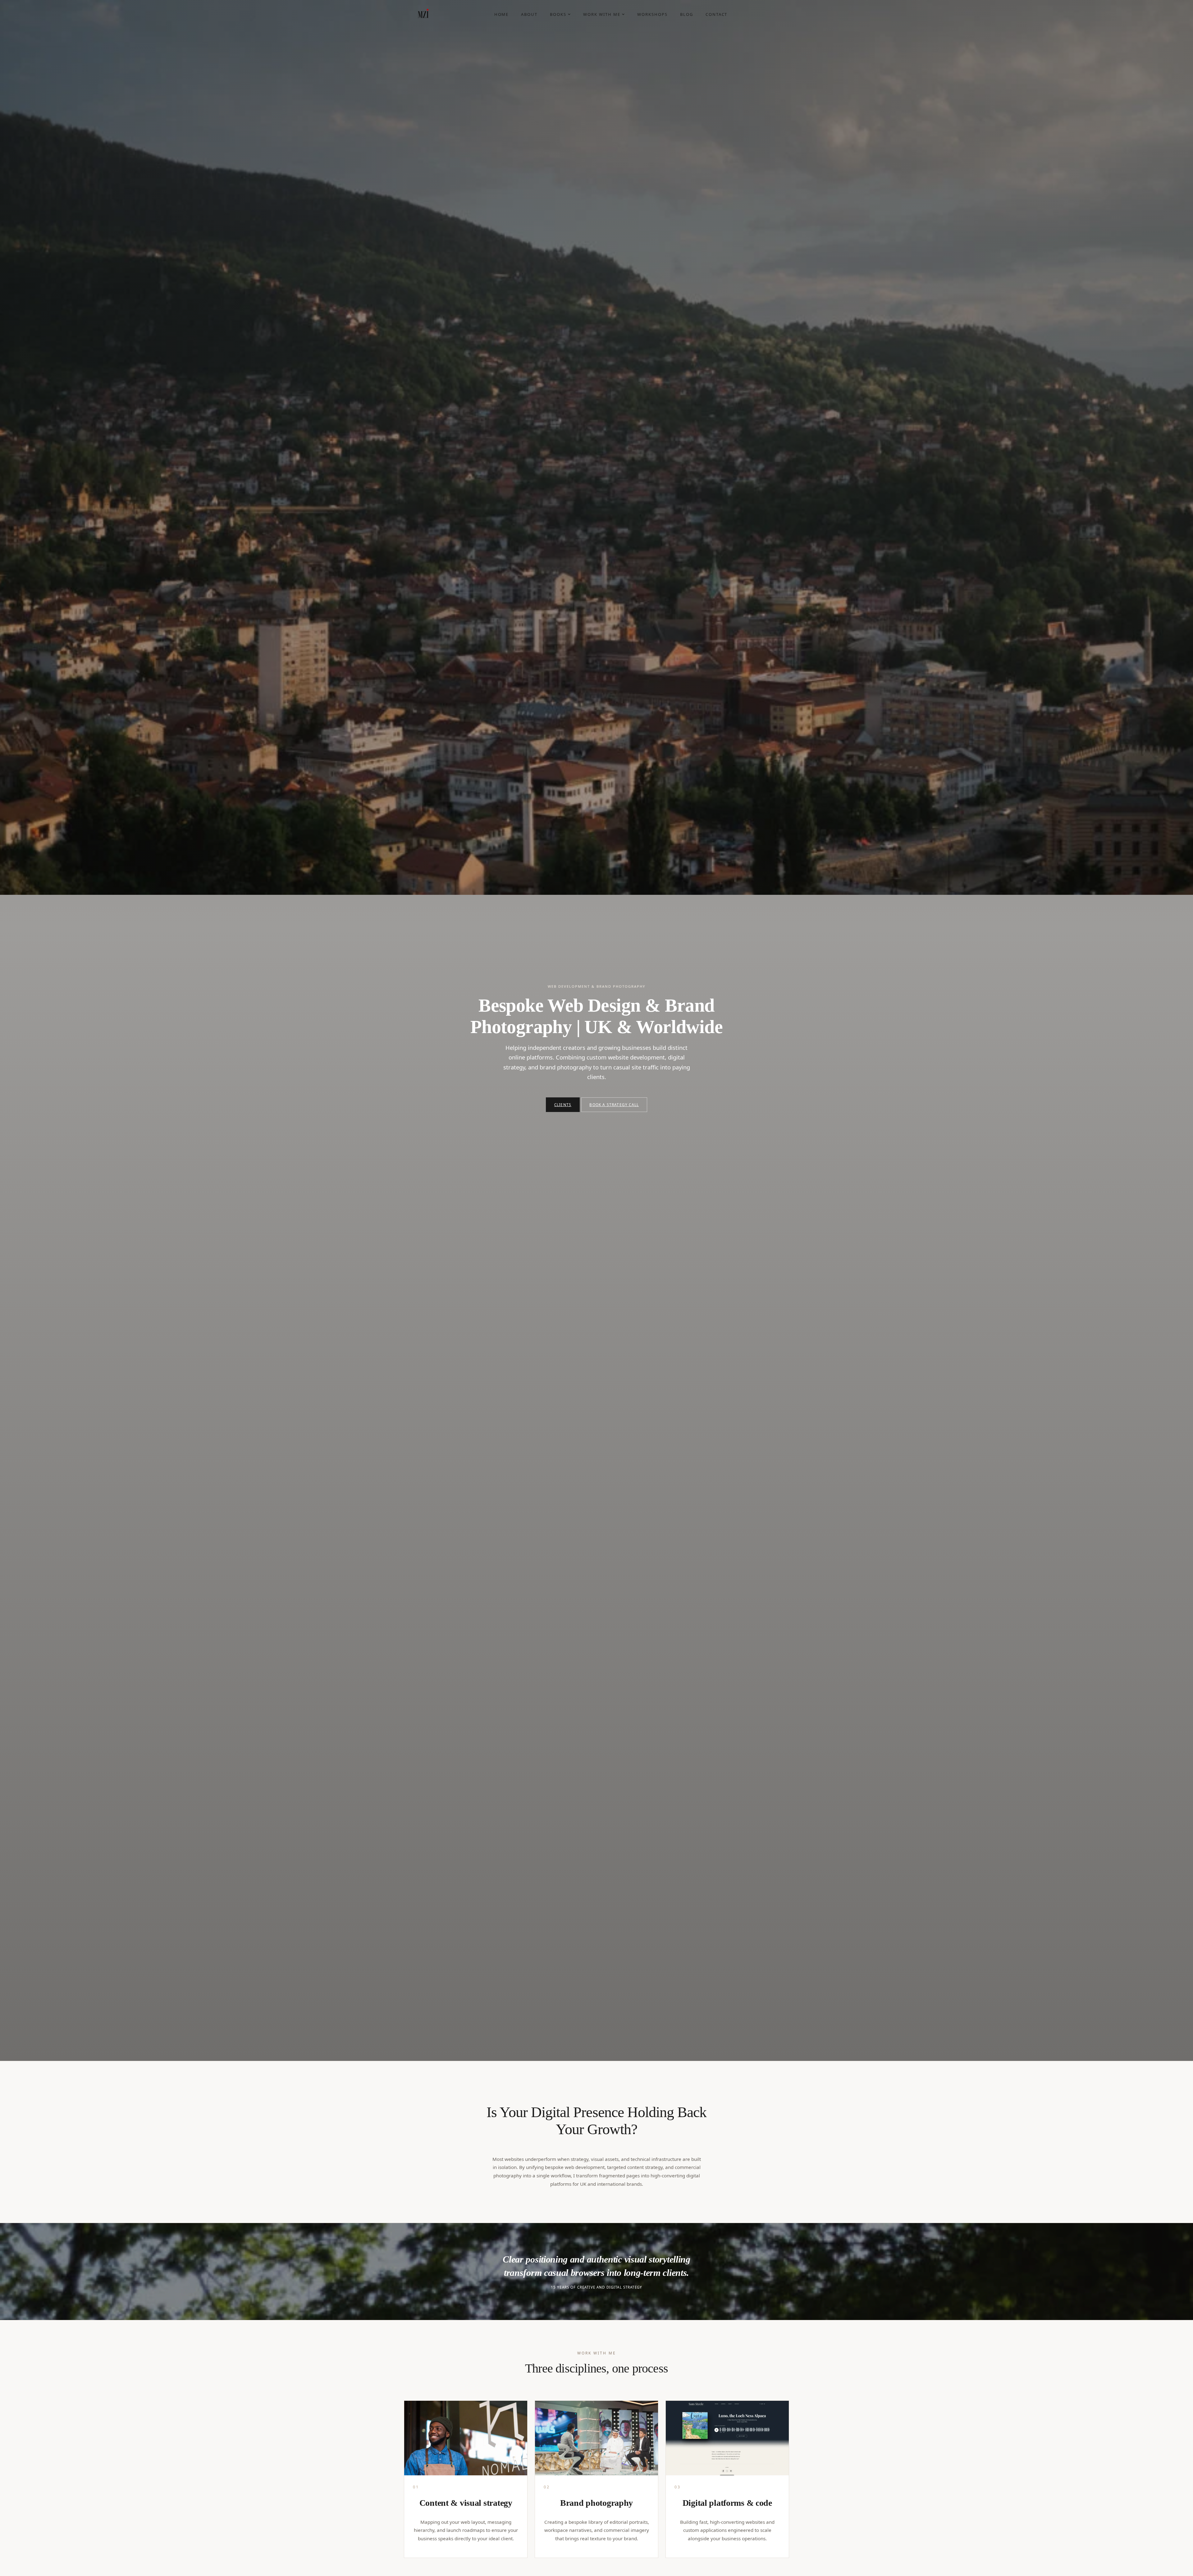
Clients (563, 1105)
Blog (687, 14)
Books (558, 14)
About (529, 14)
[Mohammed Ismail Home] (423, 14)
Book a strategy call (614, 1105)
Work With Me (602, 14)
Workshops (652, 14)
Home (502, 14)
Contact (717, 14)
